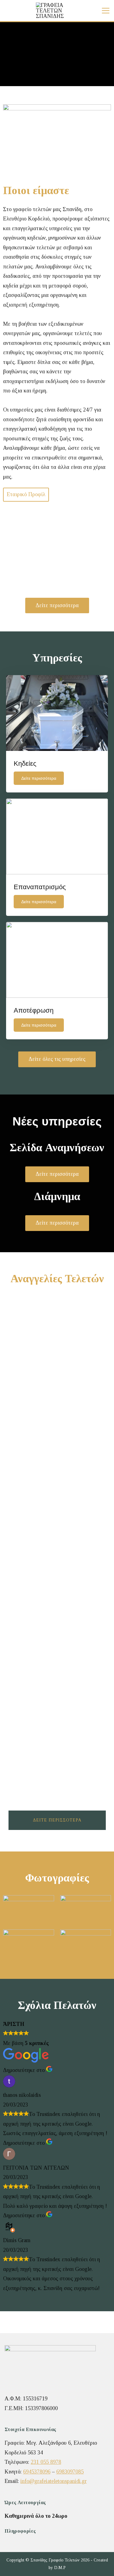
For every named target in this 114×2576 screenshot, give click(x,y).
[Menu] (106, 11)
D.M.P (60, 2568)
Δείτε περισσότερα (57, 1820)
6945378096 (37, 2472)
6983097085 (70, 2472)
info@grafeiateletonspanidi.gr (54, 2481)
